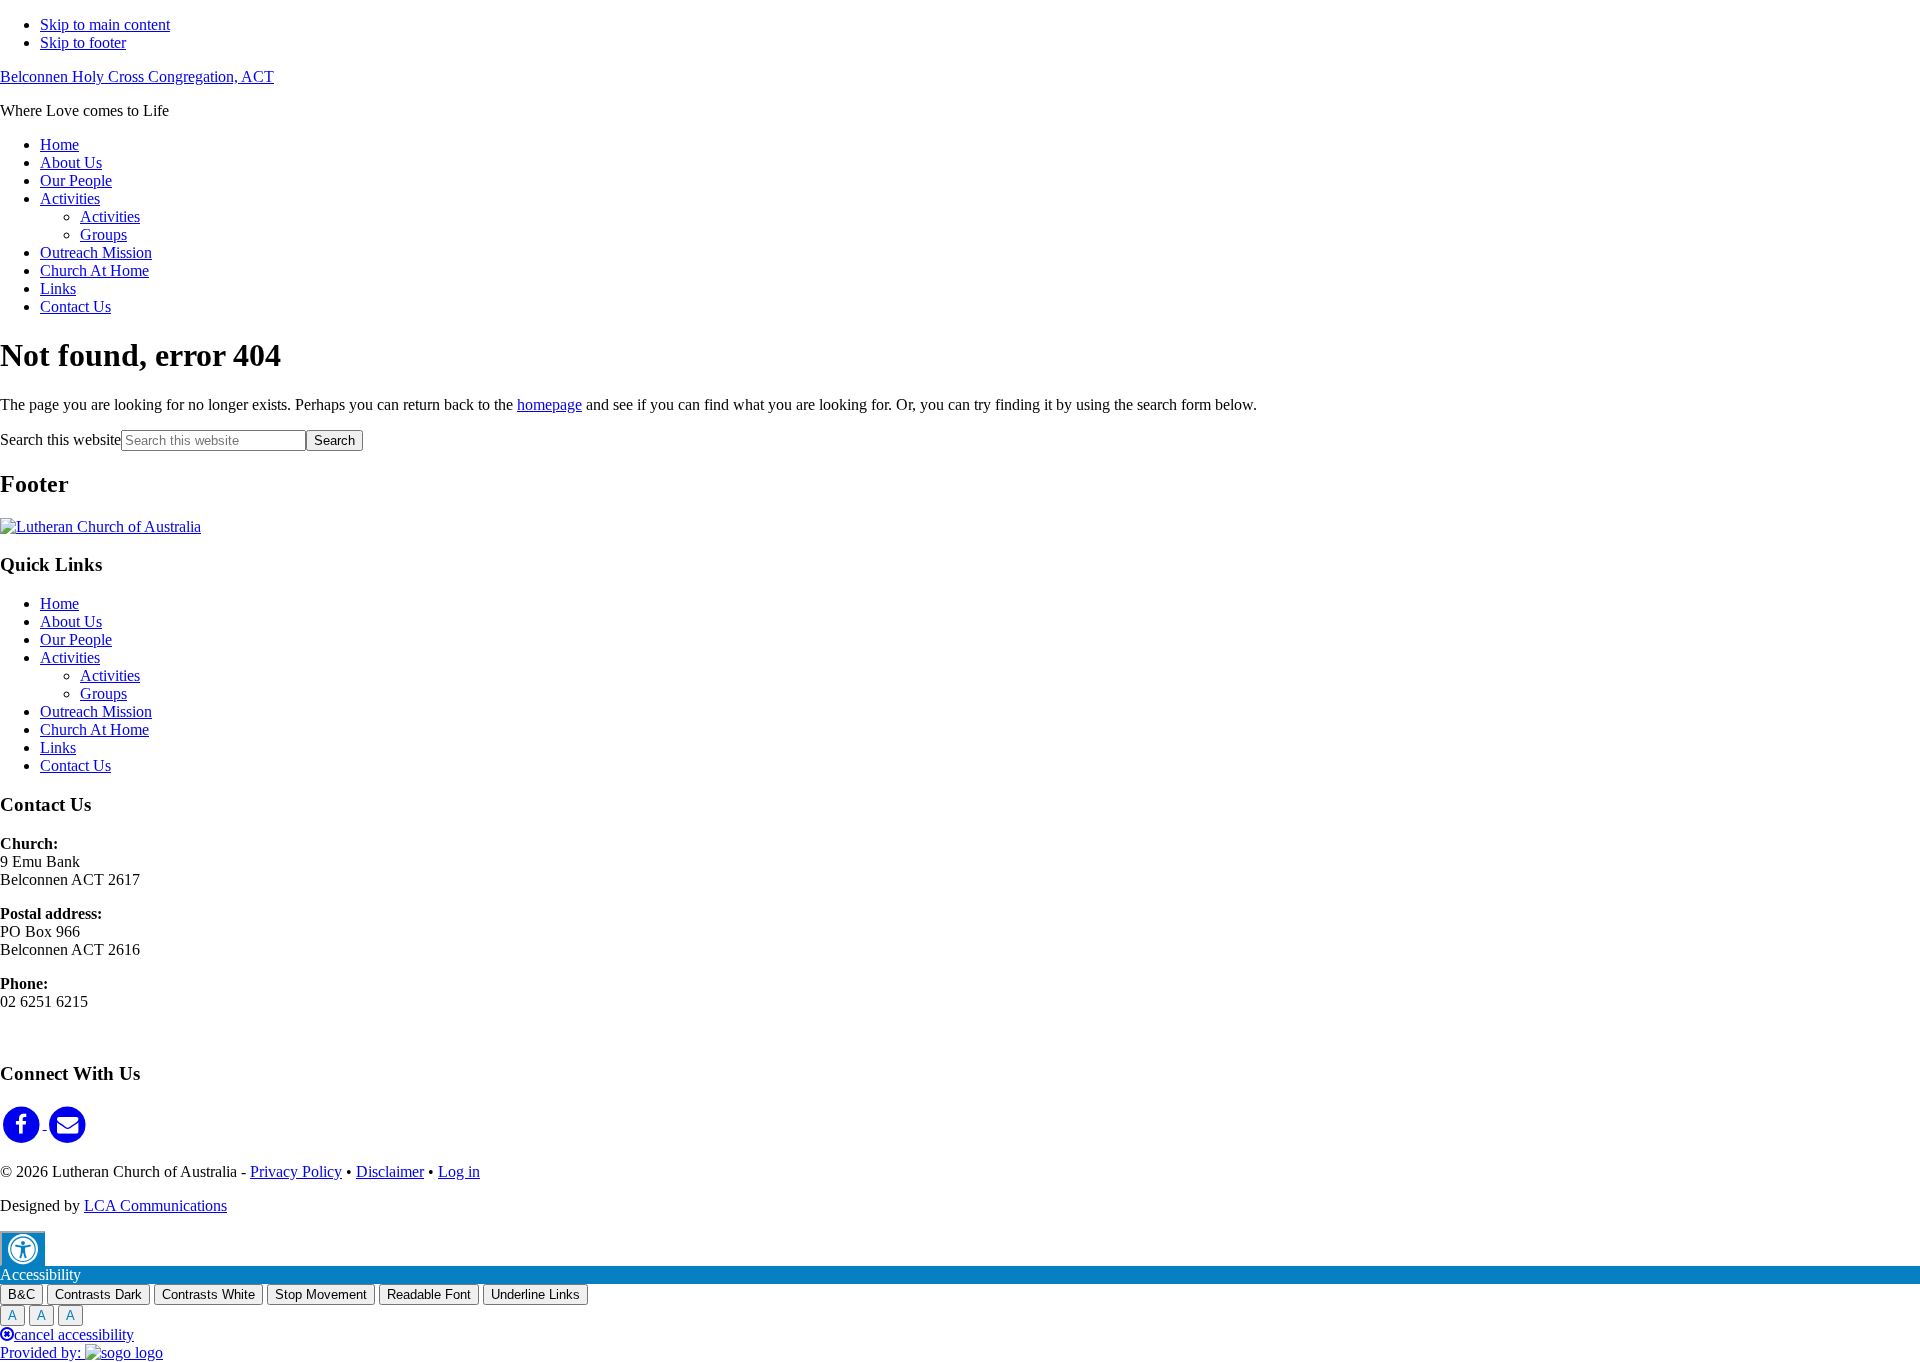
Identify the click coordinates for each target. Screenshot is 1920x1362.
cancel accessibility (74, 1334)
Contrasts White (208, 1294)
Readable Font (429, 1294)
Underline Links (535, 1294)
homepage (549, 404)
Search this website (60, 439)
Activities (70, 657)
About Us (71, 621)
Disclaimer (390, 1171)
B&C (21, 1294)
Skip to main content (105, 24)
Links (58, 747)
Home (59, 603)
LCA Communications (155, 1205)
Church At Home (94, 729)
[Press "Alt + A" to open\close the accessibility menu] (22, 1248)
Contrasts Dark (98, 1294)
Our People (76, 639)
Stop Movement (321, 1294)
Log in (459, 1171)
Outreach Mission (96, 711)
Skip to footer (83, 42)
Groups (103, 693)
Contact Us (75, 765)
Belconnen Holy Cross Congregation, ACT (137, 76)
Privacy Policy (296, 1171)
